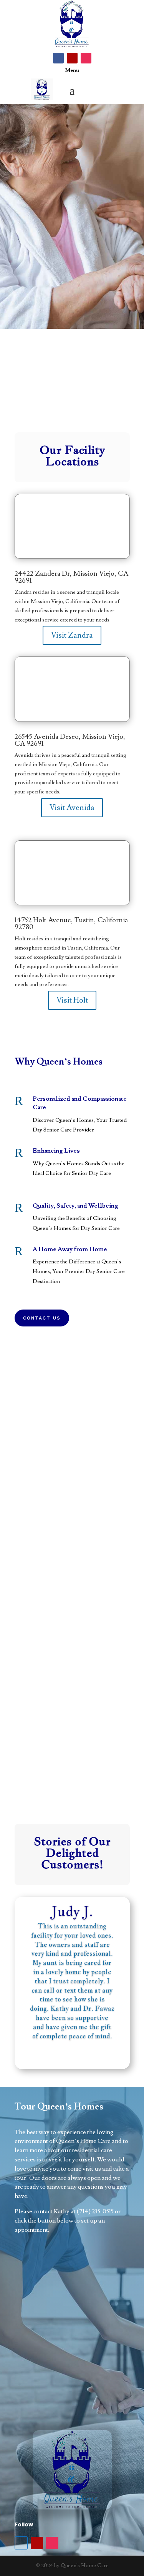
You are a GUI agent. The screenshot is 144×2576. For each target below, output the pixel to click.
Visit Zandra (72, 635)
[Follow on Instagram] (86, 58)
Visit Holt (72, 1000)
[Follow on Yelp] (72, 58)
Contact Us (42, 1318)
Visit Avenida (72, 808)
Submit (97, 2401)
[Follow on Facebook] (58, 58)
